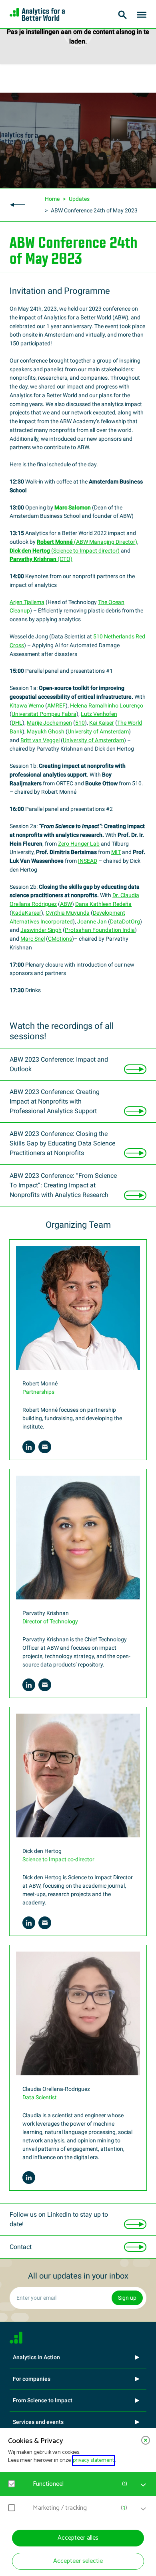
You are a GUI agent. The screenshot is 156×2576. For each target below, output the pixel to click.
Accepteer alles (78, 2538)
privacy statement (93, 2460)
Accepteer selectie (78, 2561)
